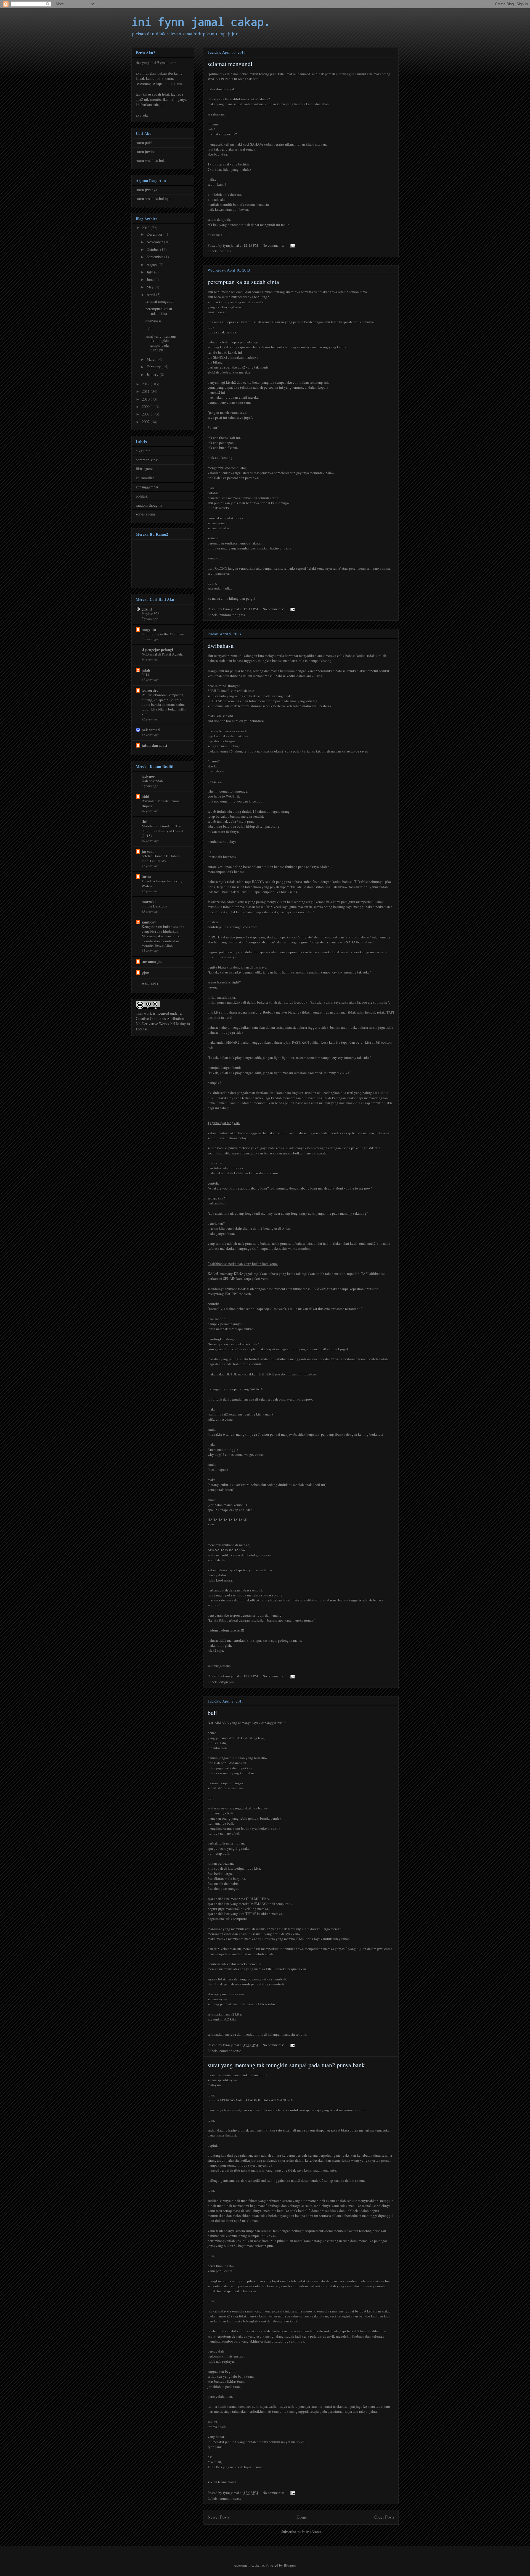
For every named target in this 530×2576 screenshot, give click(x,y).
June (151, 279)
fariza (146, 876)
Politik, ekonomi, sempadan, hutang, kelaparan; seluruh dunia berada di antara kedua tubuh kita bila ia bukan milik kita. (164, 704)
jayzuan (148, 851)
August (153, 265)
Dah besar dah (152, 781)
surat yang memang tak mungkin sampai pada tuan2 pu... (161, 343)
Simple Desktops (154, 906)
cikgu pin (227, 1682)
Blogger (290, 2565)
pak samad (151, 730)
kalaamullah (145, 478)
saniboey (149, 922)
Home (302, 2517)
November (155, 242)
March (152, 359)
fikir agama (145, 469)
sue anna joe (152, 961)
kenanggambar (147, 487)
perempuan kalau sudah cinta (243, 282)
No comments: (274, 245)
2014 (145, 675)
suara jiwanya (146, 190)
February (154, 367)
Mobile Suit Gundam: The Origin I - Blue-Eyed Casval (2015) (162, 831)
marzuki (149, 902)
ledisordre (150, 690)
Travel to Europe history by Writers (162, 883)
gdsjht (147, 609)
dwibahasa (221, 645)
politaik (225, 251)
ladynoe (148, 776)
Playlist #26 (151, 614)
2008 (146, 414)
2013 (146, 228)
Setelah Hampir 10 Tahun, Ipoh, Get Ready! (161, 858)
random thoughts (232, 615)
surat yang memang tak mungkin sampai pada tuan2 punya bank (286, 2065)
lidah (146, 670)
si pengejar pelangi (157, 650)
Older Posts (384, 2517)
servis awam (145, 514)
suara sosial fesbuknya (153, 198)
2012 (146, 384)
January (153, 374)
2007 (146, 422)
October (153, 249)
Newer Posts (218, 2517)
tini (145, 821)
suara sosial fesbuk (150, 160)
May (151, 287)
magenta (149, 629)
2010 (146, 399)
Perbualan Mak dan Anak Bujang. (161, 803)
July (150, 272)
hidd (145, 796)
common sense (230, 2051)
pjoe (145, 972)
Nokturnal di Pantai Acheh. (162, 654)
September (155, 257)
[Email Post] (292, 245)
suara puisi (144, 142)
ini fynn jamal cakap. (201, 22)
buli (212, 1713)
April (151, 295)
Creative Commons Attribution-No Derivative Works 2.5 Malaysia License (163, 1024)
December (155, 234)
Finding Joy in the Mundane (163, 634)
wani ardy (150, 983)
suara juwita (145, 152)
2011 (146, 391)
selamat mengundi (230, 64)
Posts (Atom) (311, 2532)
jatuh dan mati (154, 745)
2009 (146, 406)
